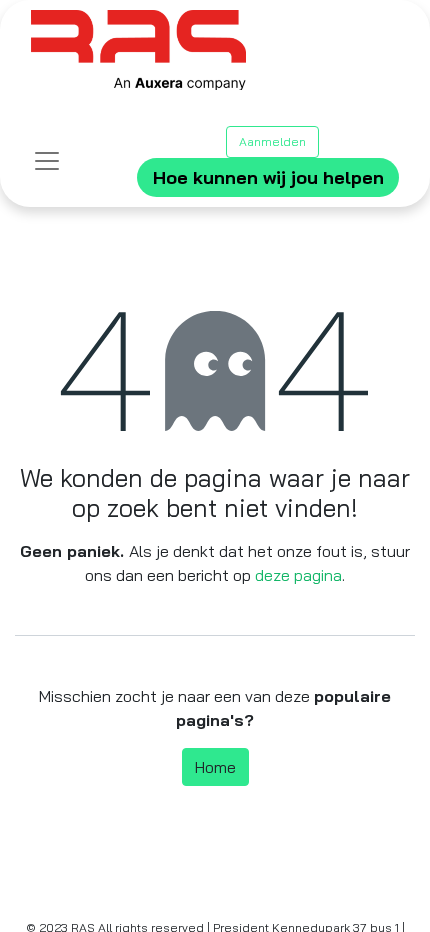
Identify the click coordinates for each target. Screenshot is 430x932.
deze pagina (298, 575)
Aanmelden (272, 141)
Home (215, 767)
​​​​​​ (268, 177)
